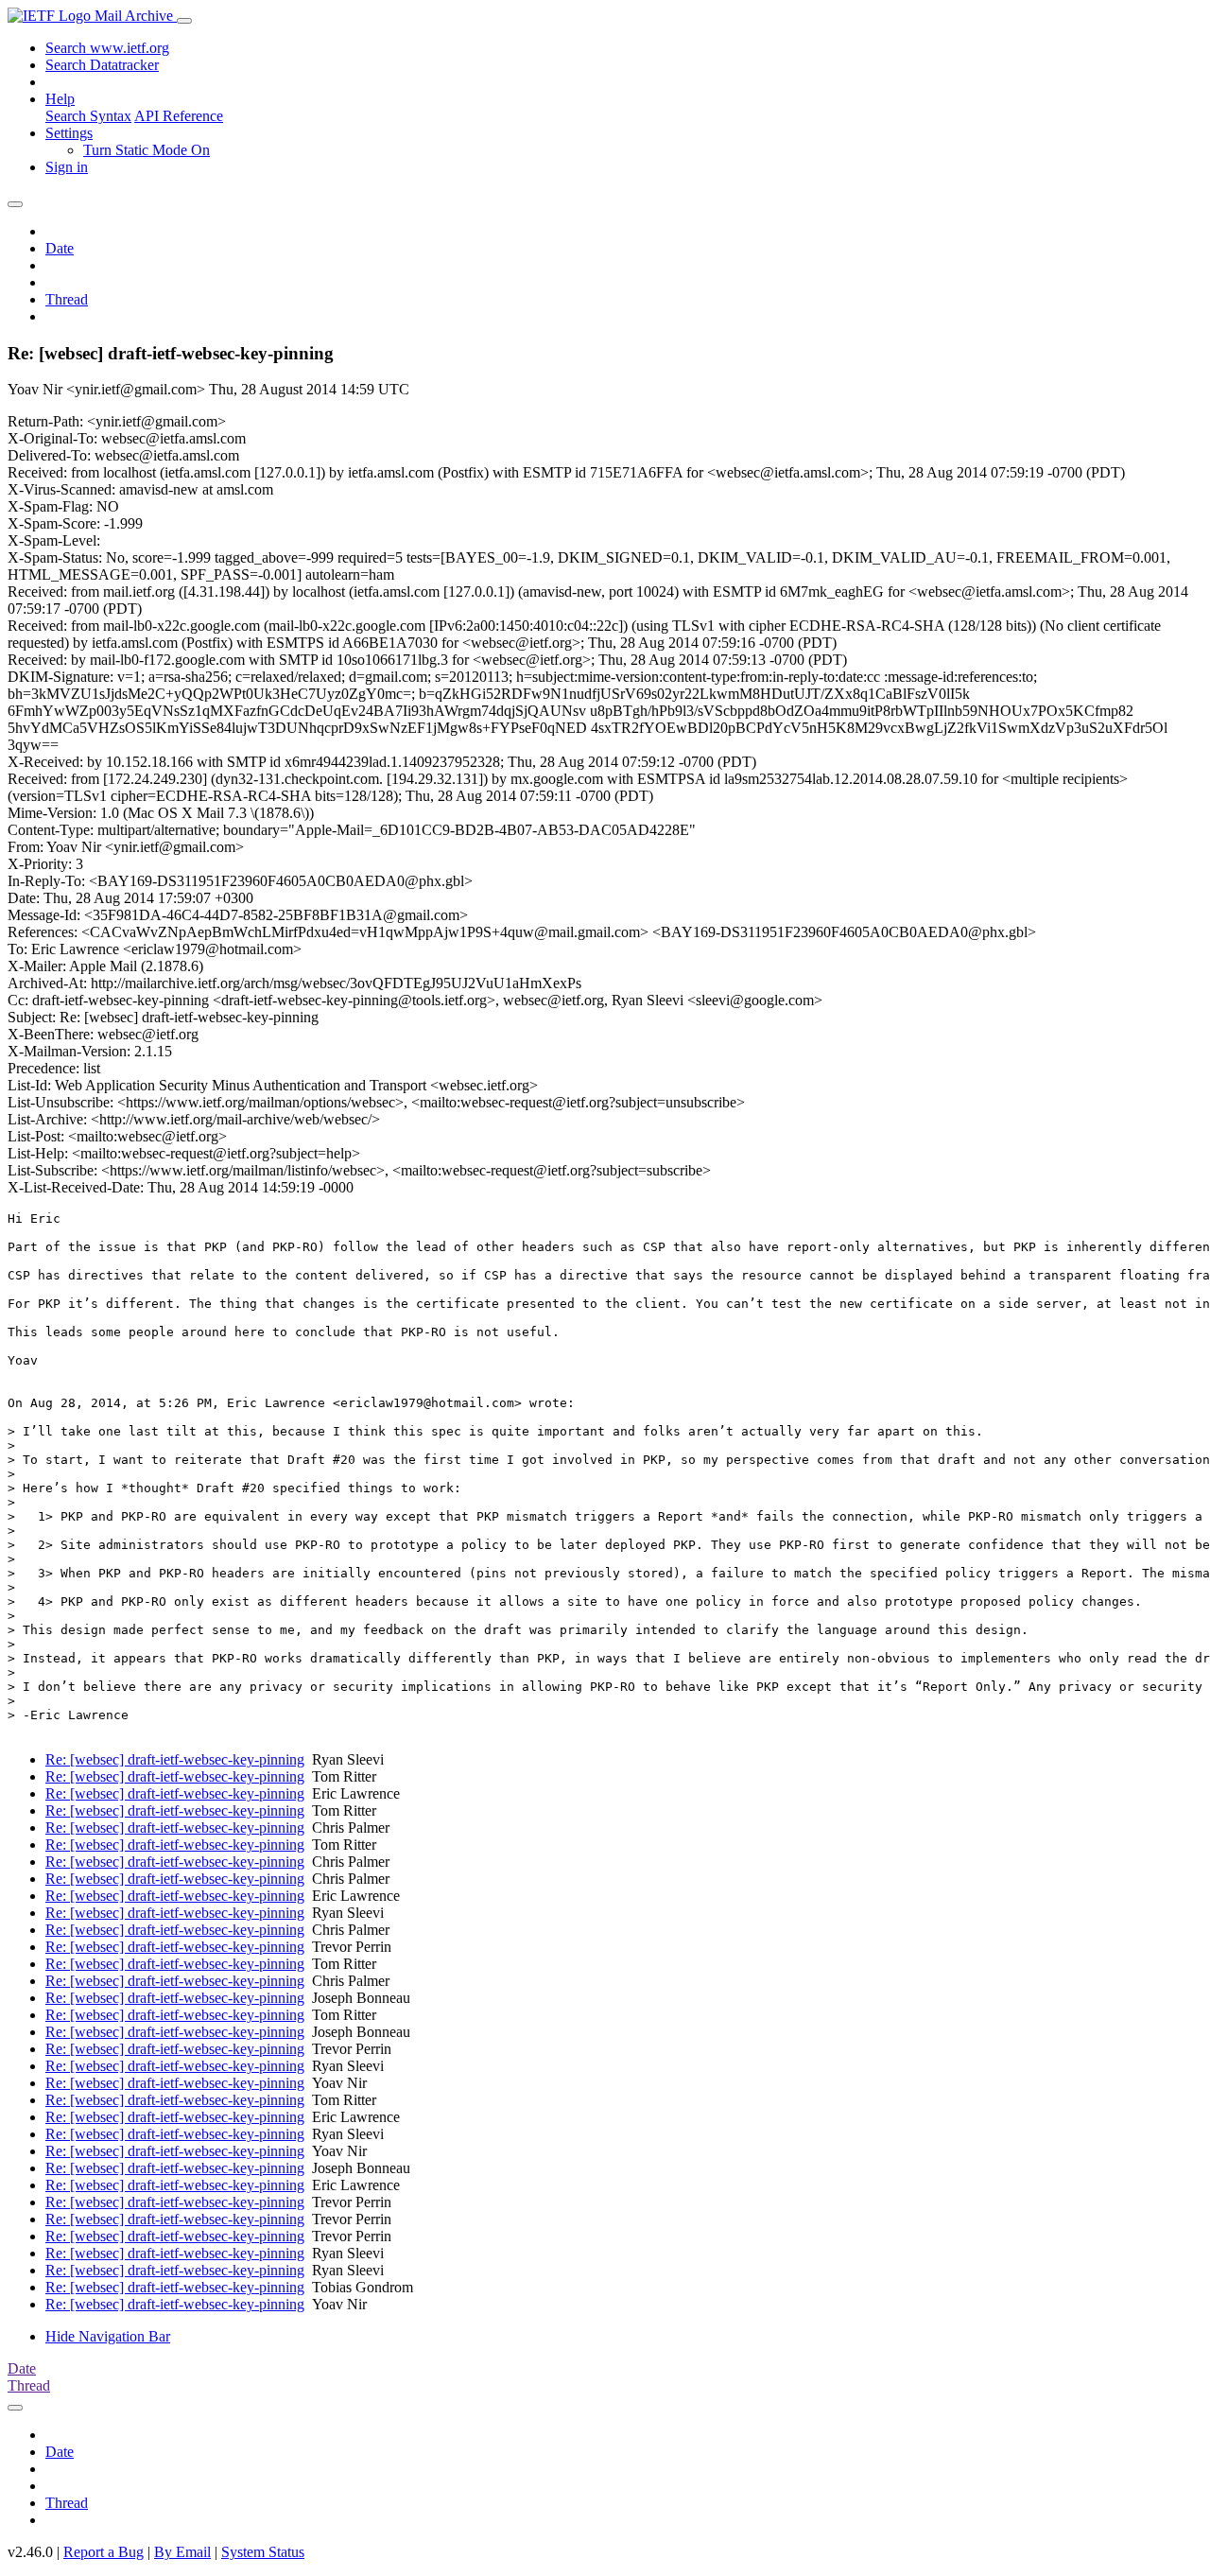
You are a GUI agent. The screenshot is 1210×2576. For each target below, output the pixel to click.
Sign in (67, 167)
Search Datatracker (102, 65)
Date (60, 248)
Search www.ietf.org (107, 48)
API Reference (179, 116)
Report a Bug (104, 2552)
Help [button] (60, 99)
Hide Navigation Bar (108, 2336)
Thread (67, 299)
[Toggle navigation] (184, 21)
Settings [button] (69, 133)
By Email (182, 2552)
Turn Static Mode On (147, 150)
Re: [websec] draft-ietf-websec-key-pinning (175, 1759)
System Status (263, 2552)
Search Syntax (88, 116)
